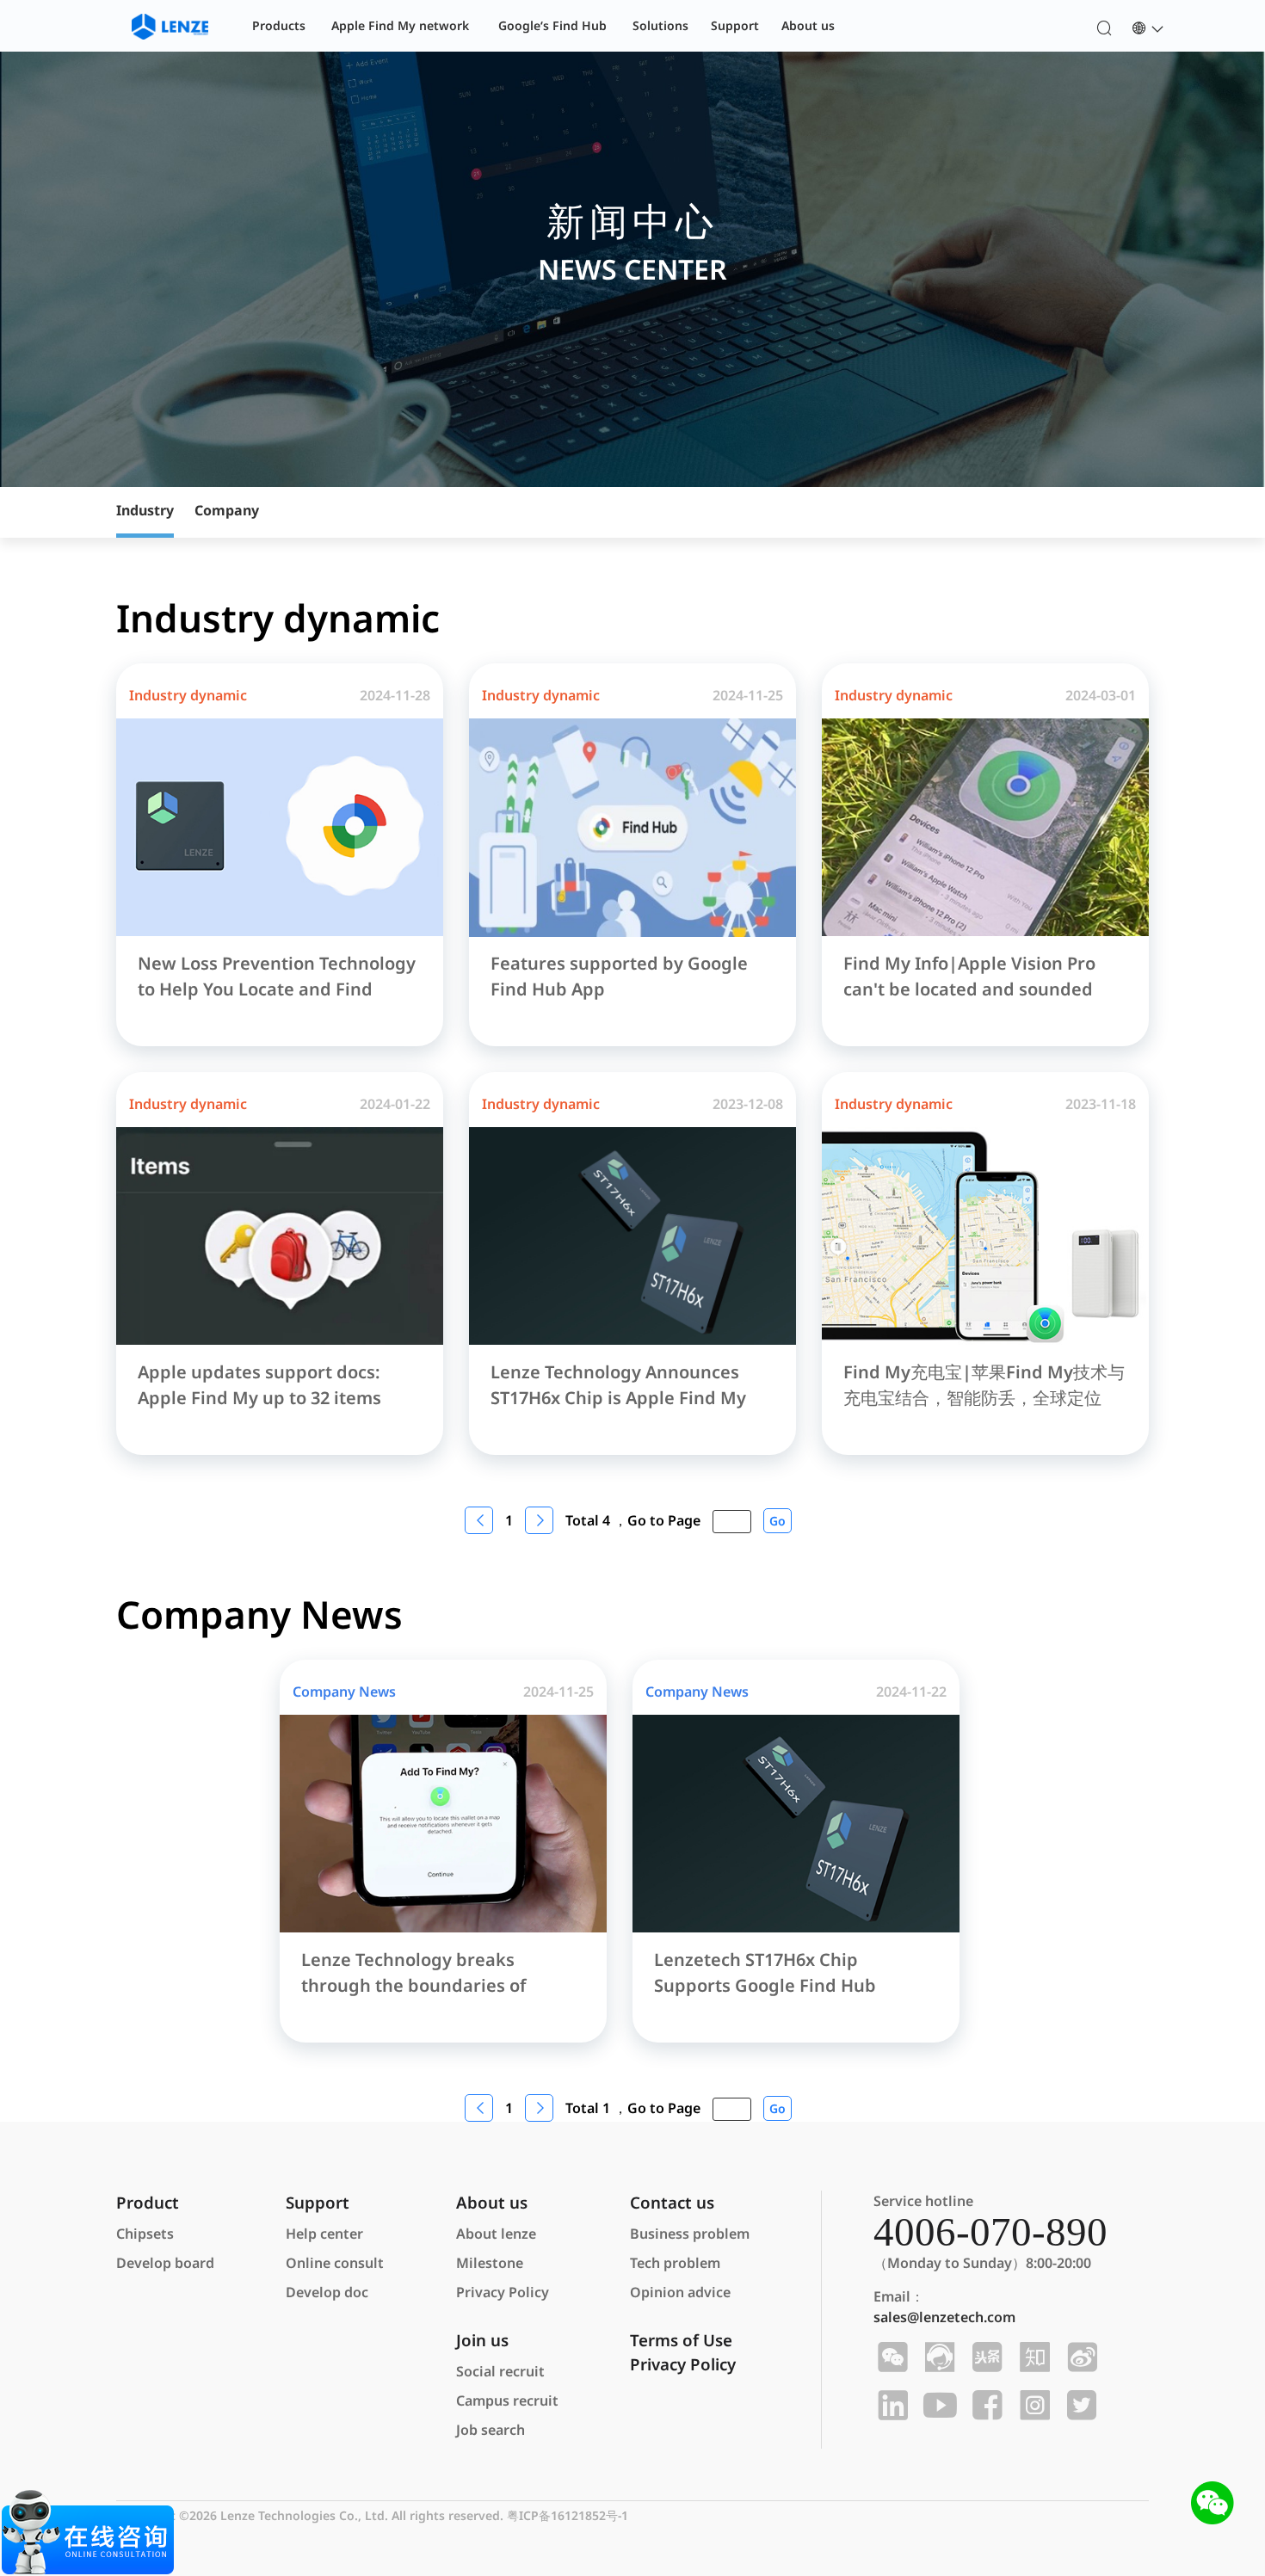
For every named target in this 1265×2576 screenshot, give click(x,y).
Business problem (690, 2234)
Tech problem (675, 2263)
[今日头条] (985, 2357)
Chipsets (145, 2234)
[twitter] (1080, 2406)
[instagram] (1032, 2406)
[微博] (1080, 2357)
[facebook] (985, 2406)
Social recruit (500, 2371)
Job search (491, 2430)
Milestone (490, 2263)
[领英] (890, 2406)
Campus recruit (507, 2400)
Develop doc (327, 2292)
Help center (324, 2234)
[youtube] (938, 2406)
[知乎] (1032, 2357)
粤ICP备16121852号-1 (568, 2515)
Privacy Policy (503, 2292)
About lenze (496, 2234)
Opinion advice (680, 2292)
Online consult (335, 2263)
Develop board (165, 2263)
